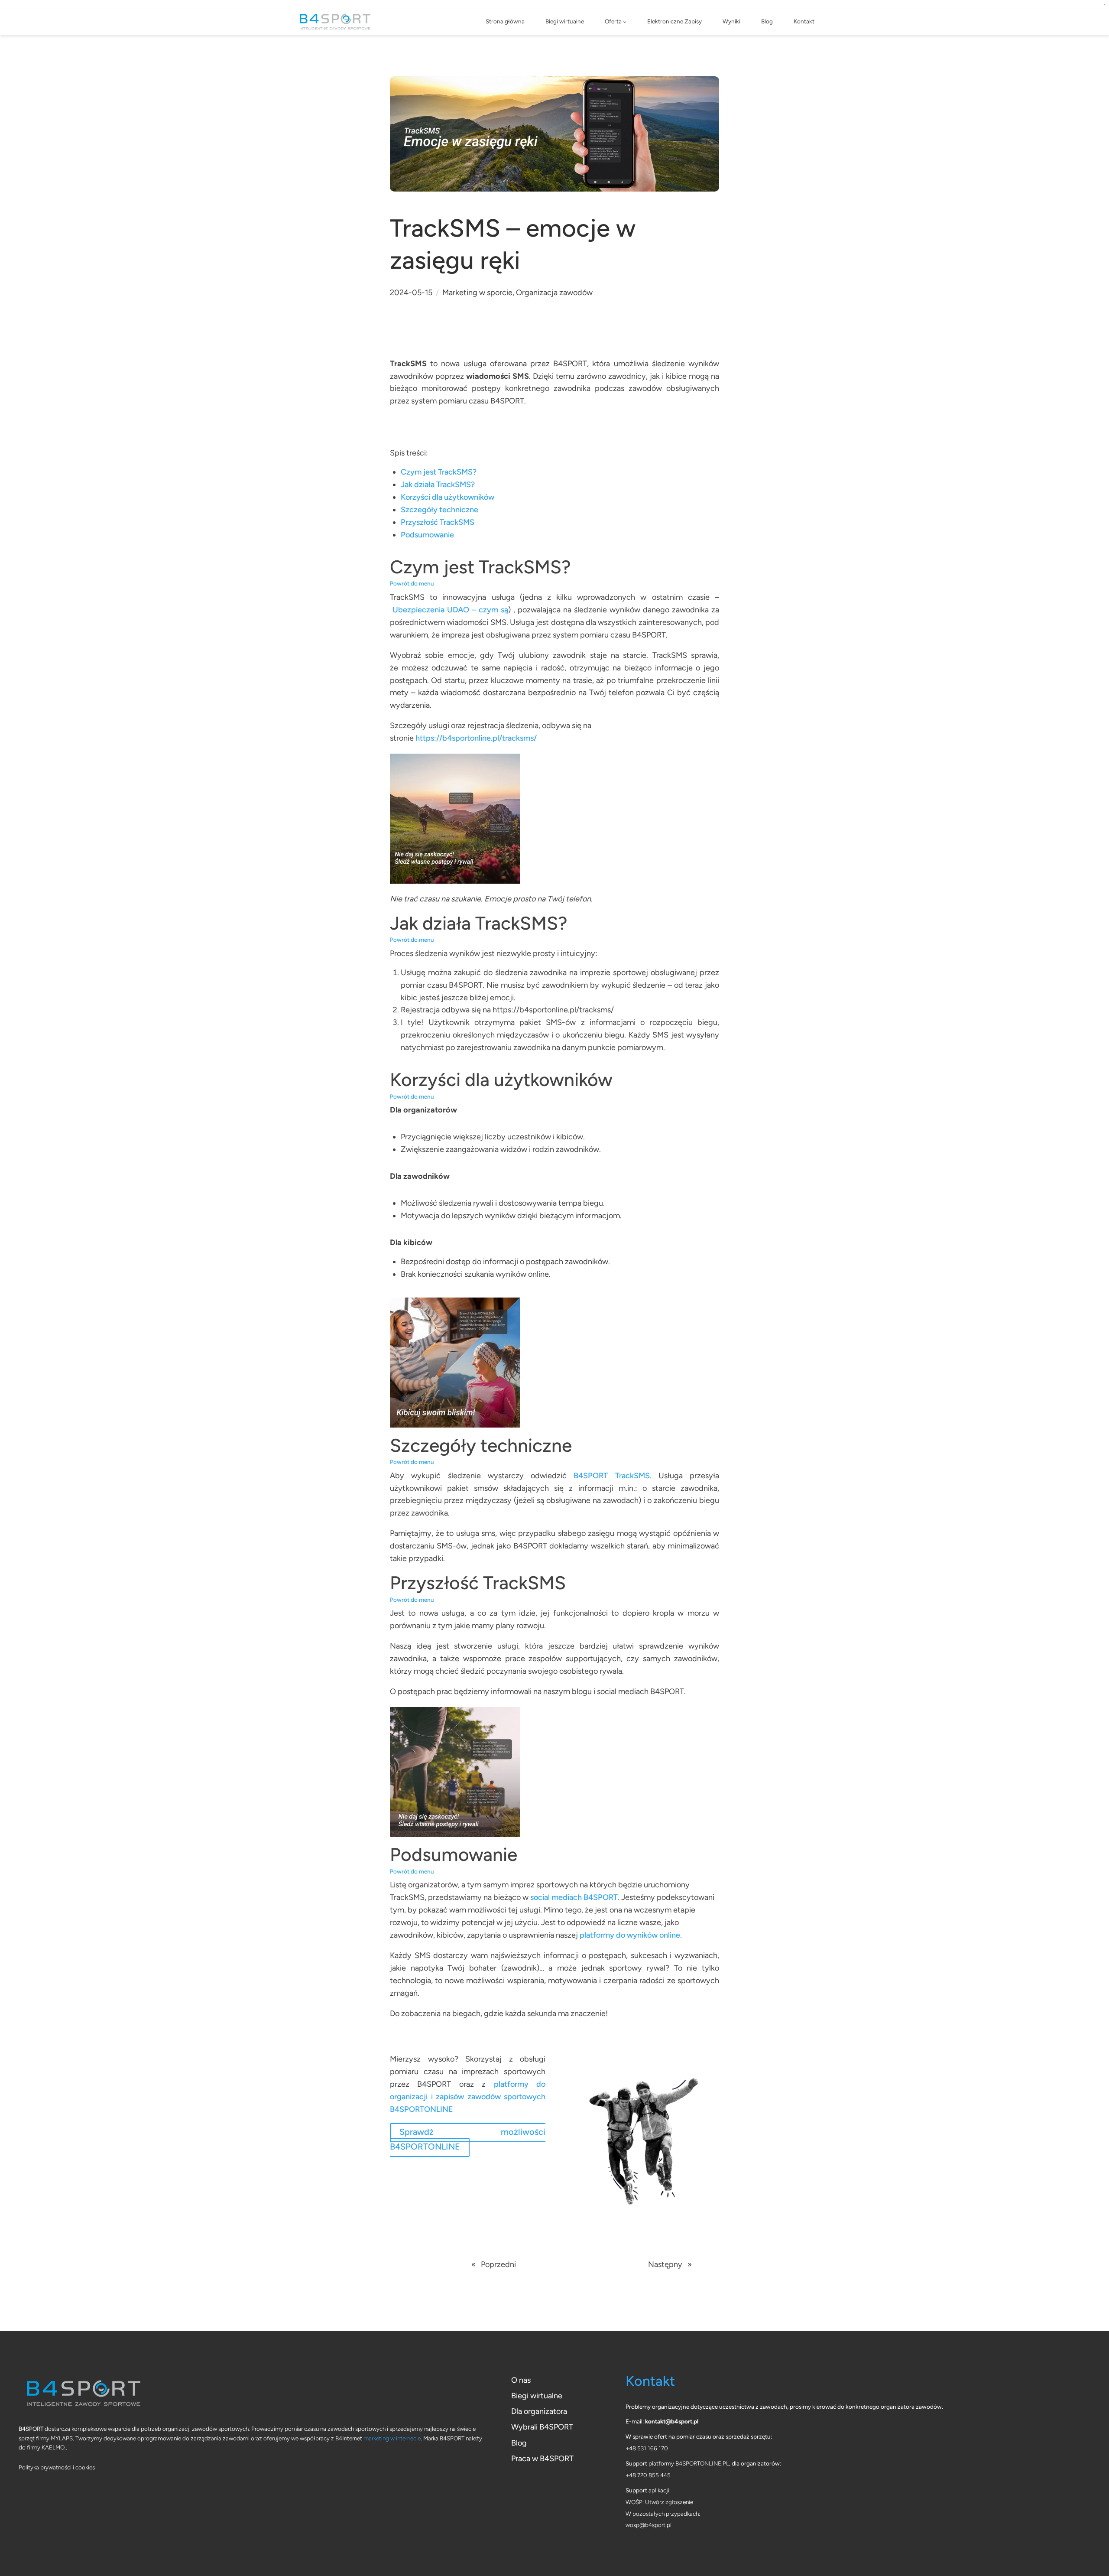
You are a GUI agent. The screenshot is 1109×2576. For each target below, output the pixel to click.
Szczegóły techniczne (439, 510)
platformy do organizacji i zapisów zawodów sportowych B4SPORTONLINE (468, 2097)
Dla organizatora (539, 2411)
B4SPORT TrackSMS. (612, 1476)
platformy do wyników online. (632, 1935)
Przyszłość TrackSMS (438, 522)
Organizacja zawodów (554, 293)
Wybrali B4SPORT (542, 2427)
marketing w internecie (392, 2438)
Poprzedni (498, 2264)
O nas (521, 2380)
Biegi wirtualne (537, 2396)
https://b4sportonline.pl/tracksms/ (476, 738)
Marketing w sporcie (477, 293)
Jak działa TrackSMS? (438, 485)
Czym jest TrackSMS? (439, 472)
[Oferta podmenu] (625, 22)
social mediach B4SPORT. (575, 1897)
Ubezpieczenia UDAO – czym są (450, 610)
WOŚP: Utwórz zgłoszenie (659, 2502)
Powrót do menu (412, 583)
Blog (519, 2443)
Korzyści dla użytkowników (447, 497)
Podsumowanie (427, 535)
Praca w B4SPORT (542, 2459)
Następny (665, 2264)
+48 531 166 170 (647, 2448)
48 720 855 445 (650, 2475)
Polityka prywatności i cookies (57, 2467)
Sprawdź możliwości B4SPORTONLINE (468, 2139)
